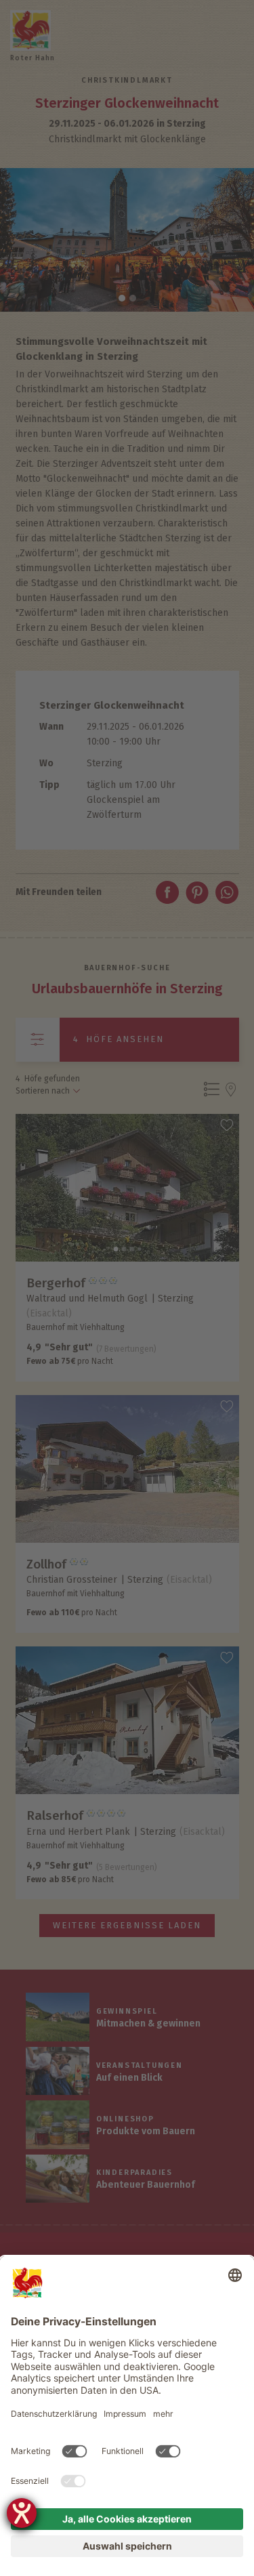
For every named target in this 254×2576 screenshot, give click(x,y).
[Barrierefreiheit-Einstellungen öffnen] (22, 2513)
